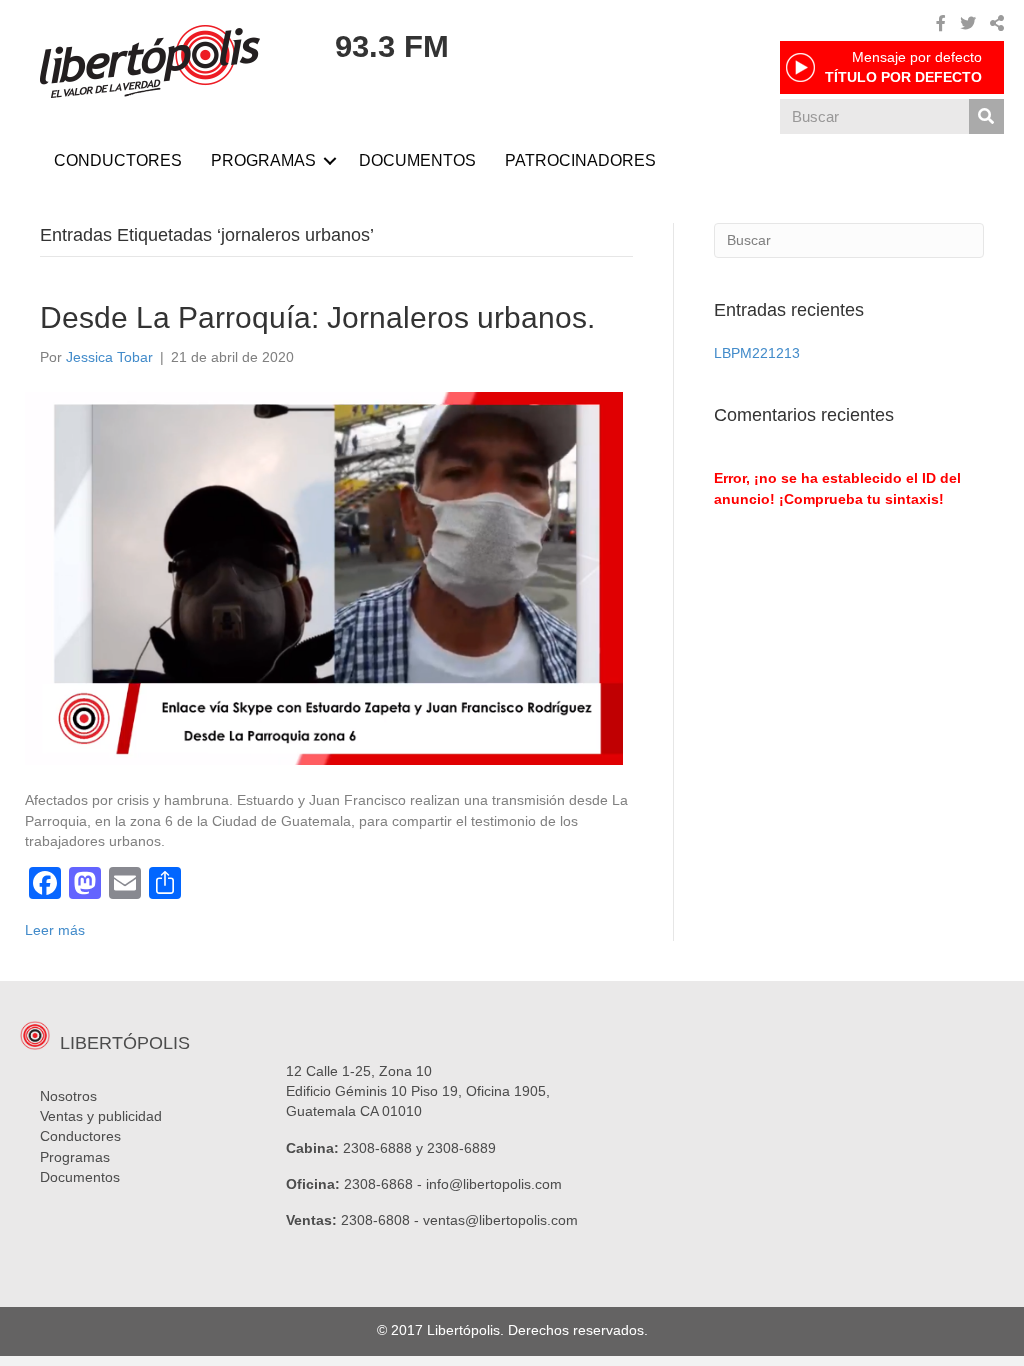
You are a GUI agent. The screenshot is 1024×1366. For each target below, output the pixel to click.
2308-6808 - (382, 1220)
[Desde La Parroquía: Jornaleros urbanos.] (324, 577)
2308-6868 (378, 1184)
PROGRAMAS (263, 160)
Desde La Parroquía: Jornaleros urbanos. (317, 317)
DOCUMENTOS (417, 160)
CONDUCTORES (118, 160)
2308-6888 (377, 1148)
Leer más (55, 930)
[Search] (986, 116)
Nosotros (68, 1096)
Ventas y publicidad (101, 1116)
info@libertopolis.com (494, 1184)
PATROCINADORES (580, 160)
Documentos (80, 1177)
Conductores (80, 1136)
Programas (75, 1157)
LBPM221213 (757, 353)
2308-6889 (461, 1148)
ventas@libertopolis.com (500, 1220)
